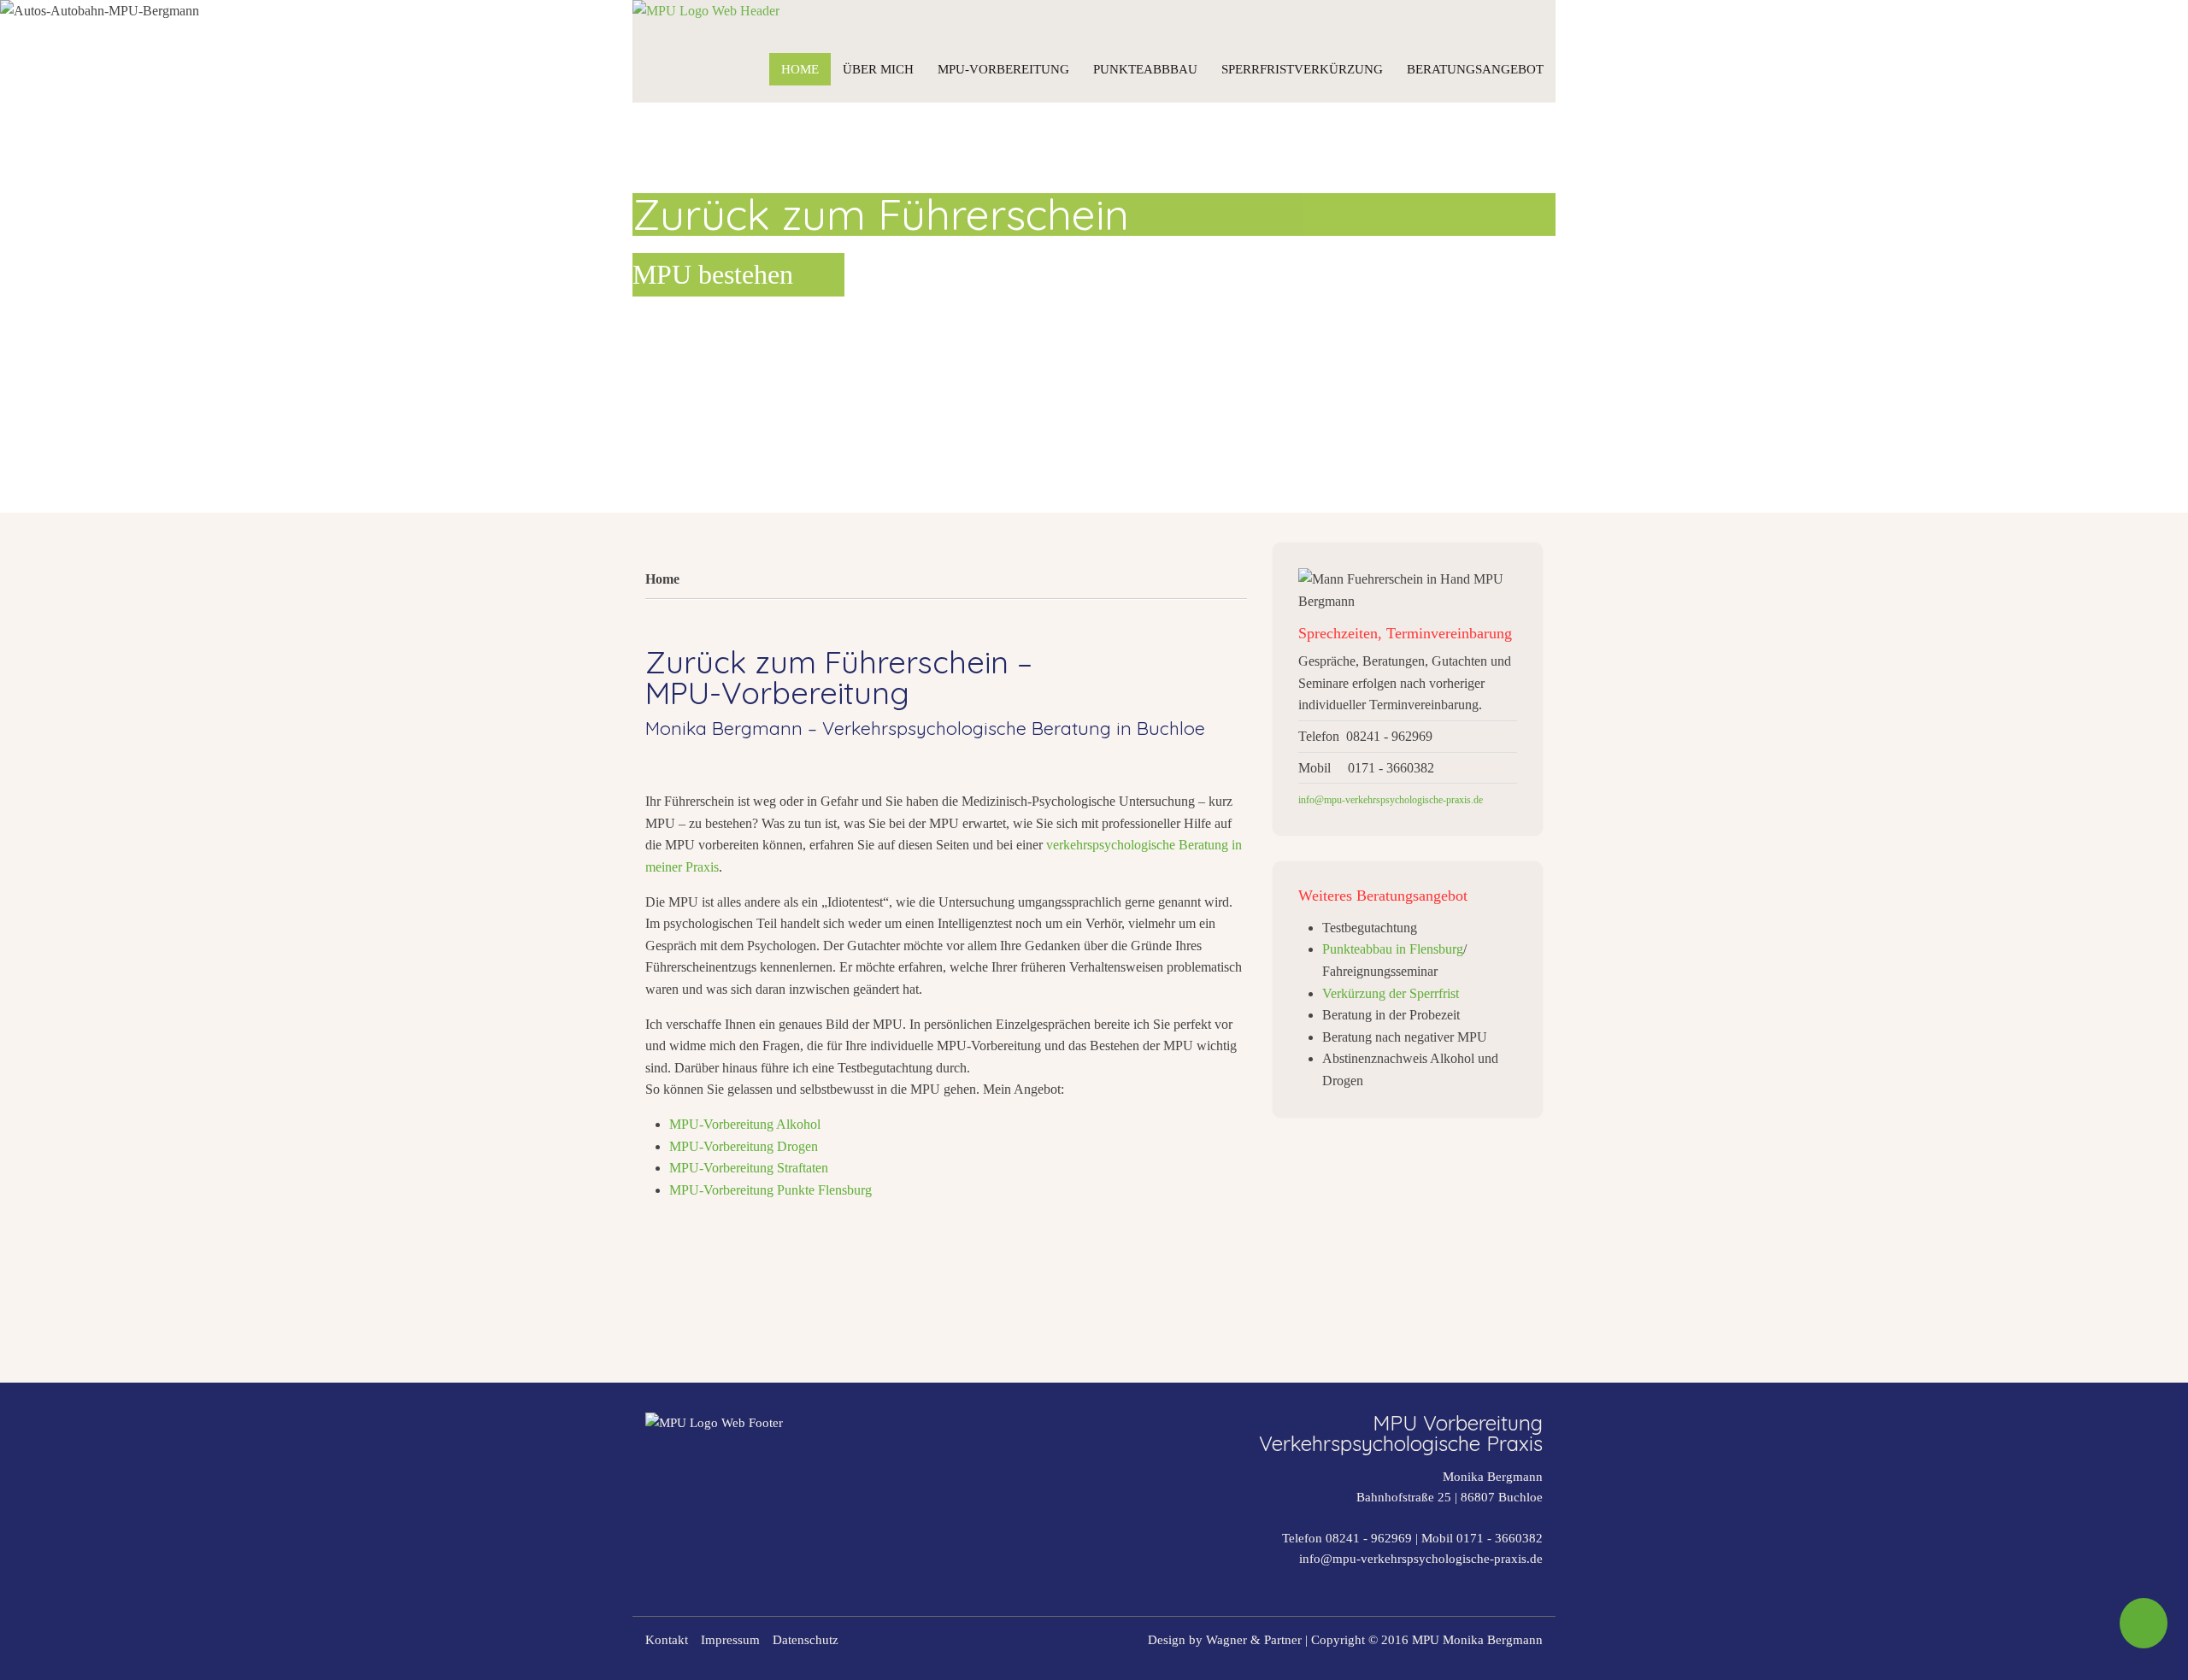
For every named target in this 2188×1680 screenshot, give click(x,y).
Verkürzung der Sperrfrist (1391, 993)
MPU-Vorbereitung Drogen (744, 1146)
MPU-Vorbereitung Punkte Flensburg (771, 1190)
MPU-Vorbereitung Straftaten (749, 1168)
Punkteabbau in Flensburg (1393, 949)
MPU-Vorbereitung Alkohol (745, 1124)
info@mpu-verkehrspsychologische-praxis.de (1421, 1559)
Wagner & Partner (1254, 1640)
